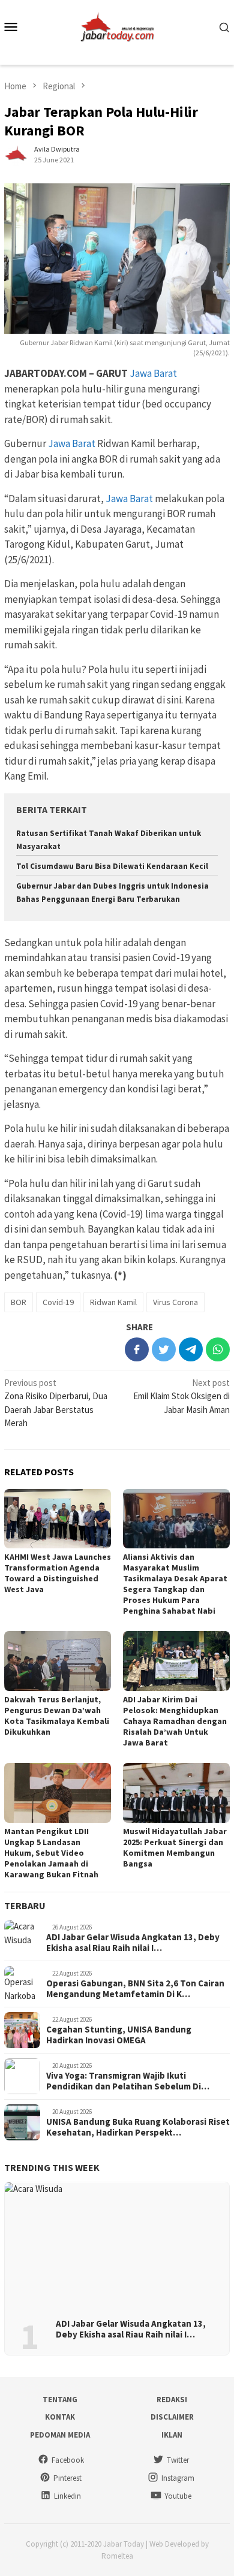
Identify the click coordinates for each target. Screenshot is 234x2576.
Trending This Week (52, 2167)
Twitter (178, 2460)
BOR (19, 1302)
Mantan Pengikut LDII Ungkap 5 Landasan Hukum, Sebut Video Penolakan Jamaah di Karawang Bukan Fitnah (51, 1853)
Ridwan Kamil (113, 1302)
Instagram (178, 2478)
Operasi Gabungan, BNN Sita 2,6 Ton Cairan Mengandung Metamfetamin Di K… (135, 1989)
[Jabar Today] (117, 25)
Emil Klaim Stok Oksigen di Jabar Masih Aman (181, 1396)
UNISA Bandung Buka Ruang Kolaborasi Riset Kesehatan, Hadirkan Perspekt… (138, 2127)
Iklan (172, 2435)
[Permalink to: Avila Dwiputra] (16, 154)
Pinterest (67, 2478)
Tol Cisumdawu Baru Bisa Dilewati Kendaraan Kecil (112, 866)
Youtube (178, 2496)
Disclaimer (172, 2417)
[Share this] (137, 1349)
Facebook (68, 2460)
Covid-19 (58, 1302)
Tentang (60, 2400)
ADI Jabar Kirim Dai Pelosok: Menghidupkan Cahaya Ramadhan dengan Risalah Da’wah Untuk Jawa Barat (175, 1721)
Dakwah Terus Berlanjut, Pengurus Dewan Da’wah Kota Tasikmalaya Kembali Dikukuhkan (57, 1716)
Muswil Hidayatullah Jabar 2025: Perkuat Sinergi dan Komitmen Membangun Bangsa (175, 1847)
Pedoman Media (60, 2435)
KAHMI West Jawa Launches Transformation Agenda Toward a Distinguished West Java (58, 1573)
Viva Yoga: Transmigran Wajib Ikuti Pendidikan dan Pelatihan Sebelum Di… (128, 2081)
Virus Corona (175, 1302)
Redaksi (172, 2400)
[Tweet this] (164, 1349)
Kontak (60, 2417)
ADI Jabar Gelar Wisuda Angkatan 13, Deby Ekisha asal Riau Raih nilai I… (133, 1943)
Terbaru (25, 1905)
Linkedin (67, 2496)
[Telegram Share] (191, 1349)
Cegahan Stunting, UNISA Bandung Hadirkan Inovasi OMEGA (119, 2035)
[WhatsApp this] (218, 1349)
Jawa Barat (153, 373)
